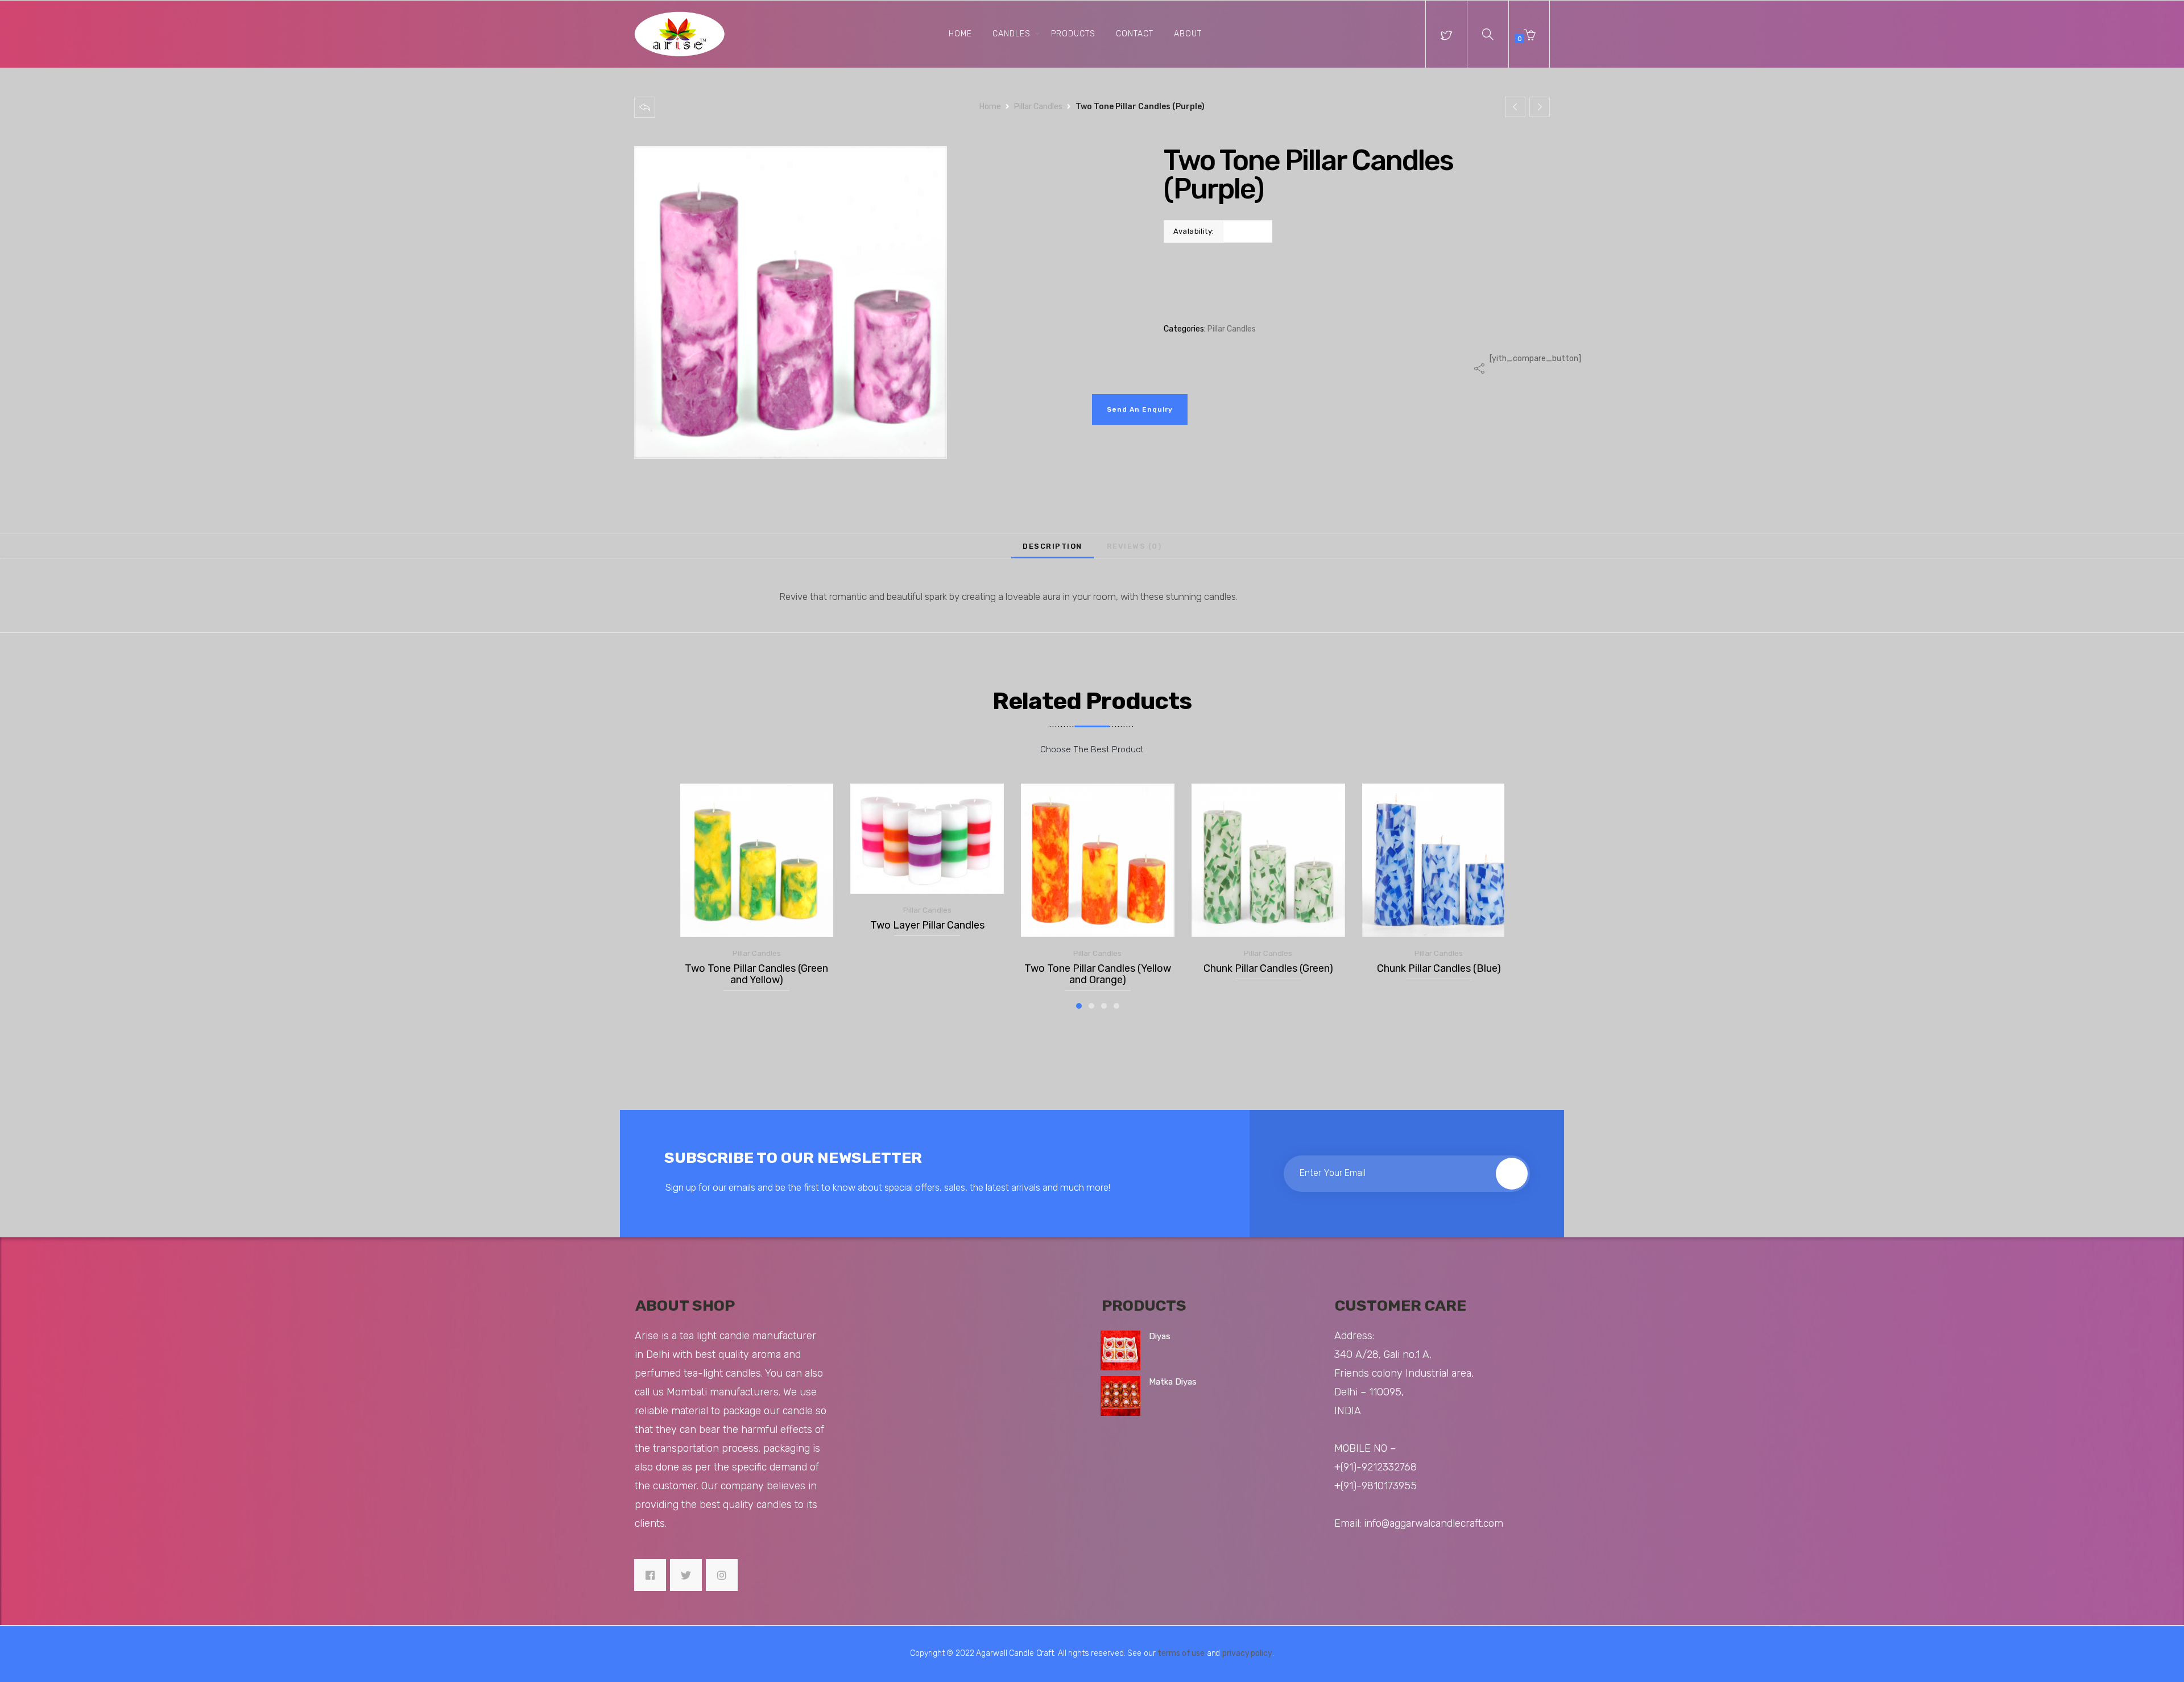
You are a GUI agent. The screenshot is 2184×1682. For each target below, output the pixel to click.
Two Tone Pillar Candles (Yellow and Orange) (1098, 974)
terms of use (1181, 1653)
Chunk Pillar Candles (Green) (1268, 969)
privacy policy (1247, 1653)
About (1188, 34)
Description (1052, 546)
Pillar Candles (1038, 107)
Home (960, 34)
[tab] (1052, 546)
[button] (1488, 34)
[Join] (1512, 1174)
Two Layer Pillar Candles (927, 925)
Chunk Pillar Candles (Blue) (1439, 969)
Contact (1135, 34)
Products (1073, 34)
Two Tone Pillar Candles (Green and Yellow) (756, 974)
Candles (1012, 34)
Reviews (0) (1134, 546)
